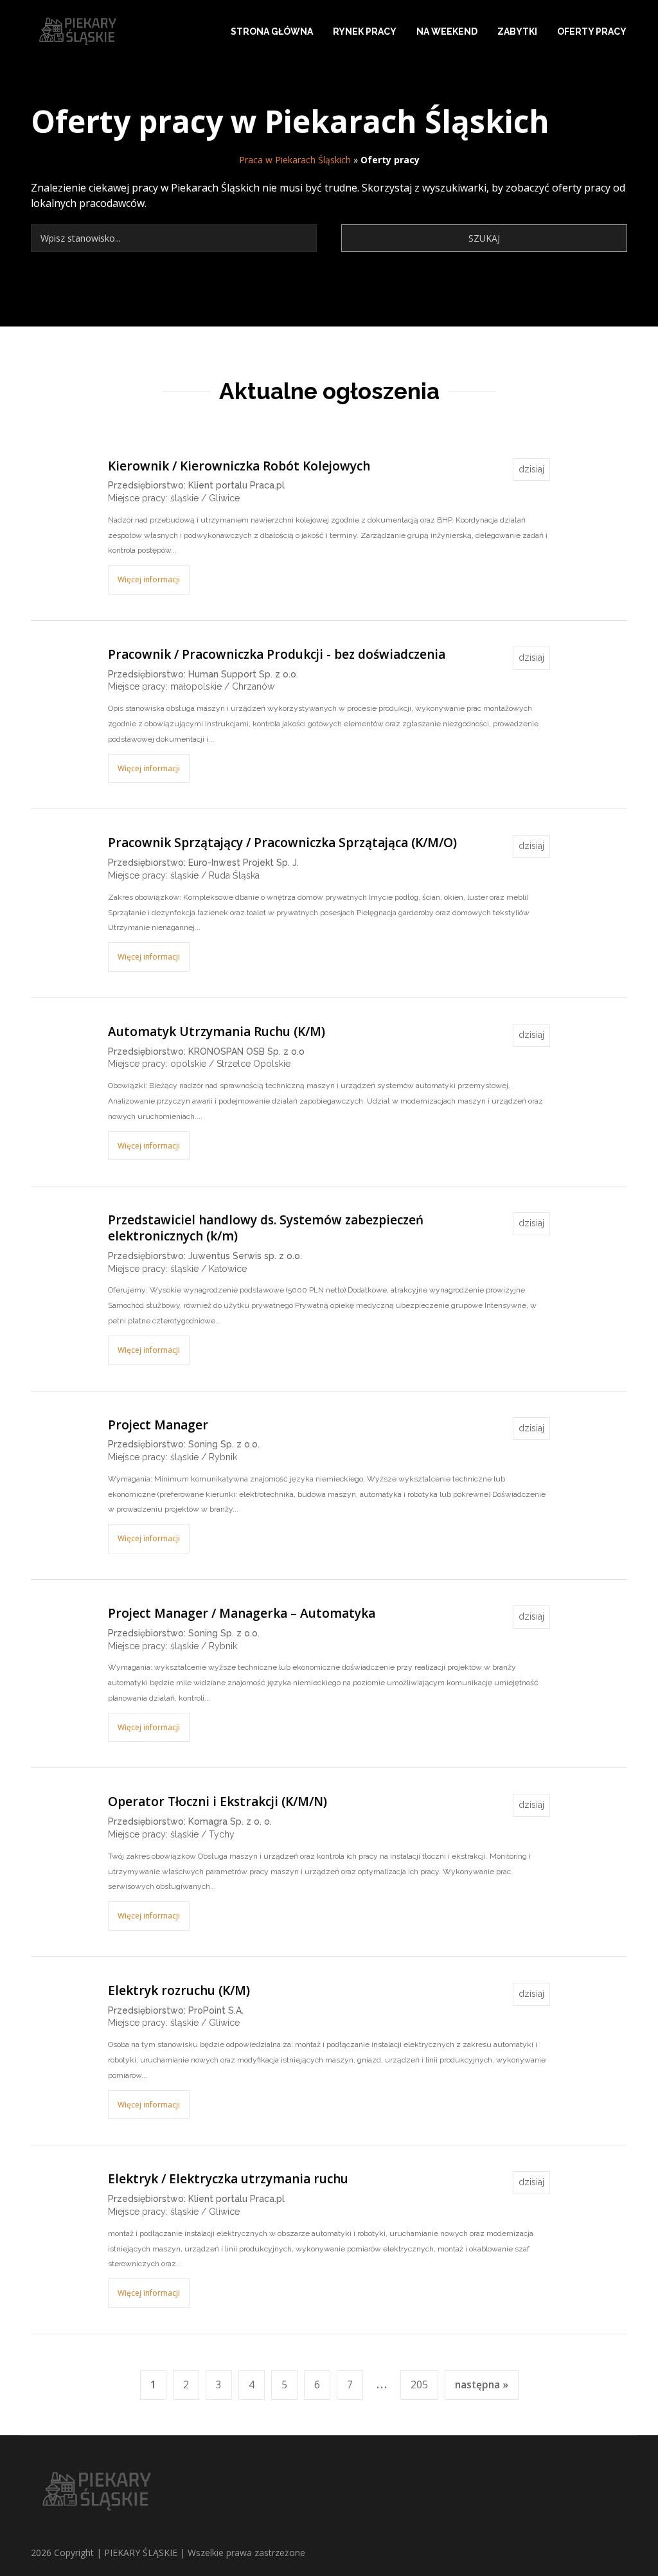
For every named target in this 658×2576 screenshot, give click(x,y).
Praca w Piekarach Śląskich (295, 160)
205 (419, 2385)
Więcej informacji (149, 579)
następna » (482, 2385)
